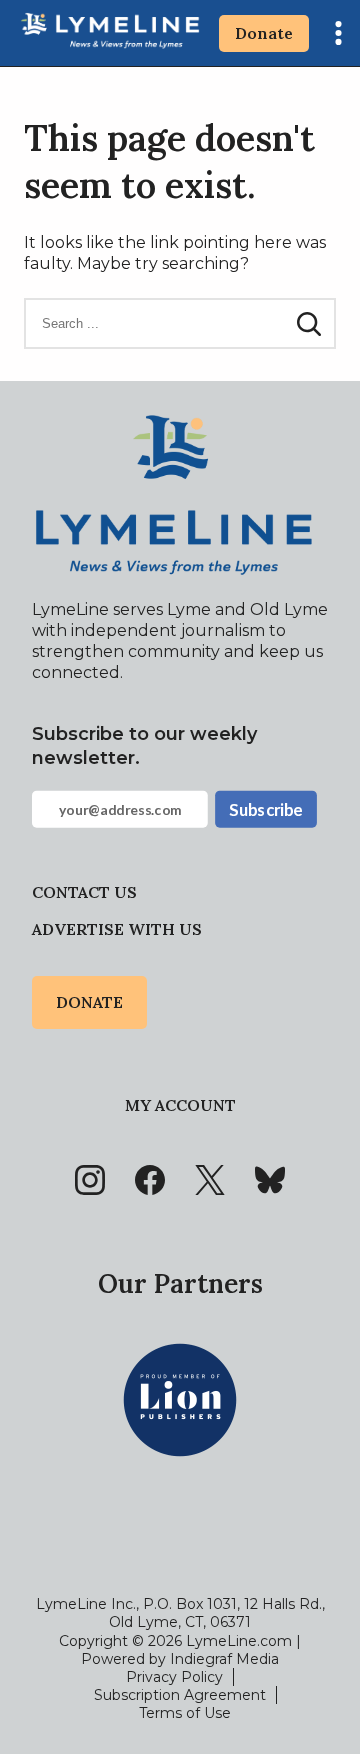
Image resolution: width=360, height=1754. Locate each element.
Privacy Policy (174, 1677)
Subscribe (265, 809)
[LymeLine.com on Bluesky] (270, 1180)
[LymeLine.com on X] (210, 1180)
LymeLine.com (239, 1641)
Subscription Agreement (180, 1695)
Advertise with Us (117, 929)
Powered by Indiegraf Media (180, 1659)
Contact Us (84, 892)
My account (180, 1105)
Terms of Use (185, 1713)
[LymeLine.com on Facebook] (150, 1180)
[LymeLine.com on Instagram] (90, 1180)
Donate (264, 33)
